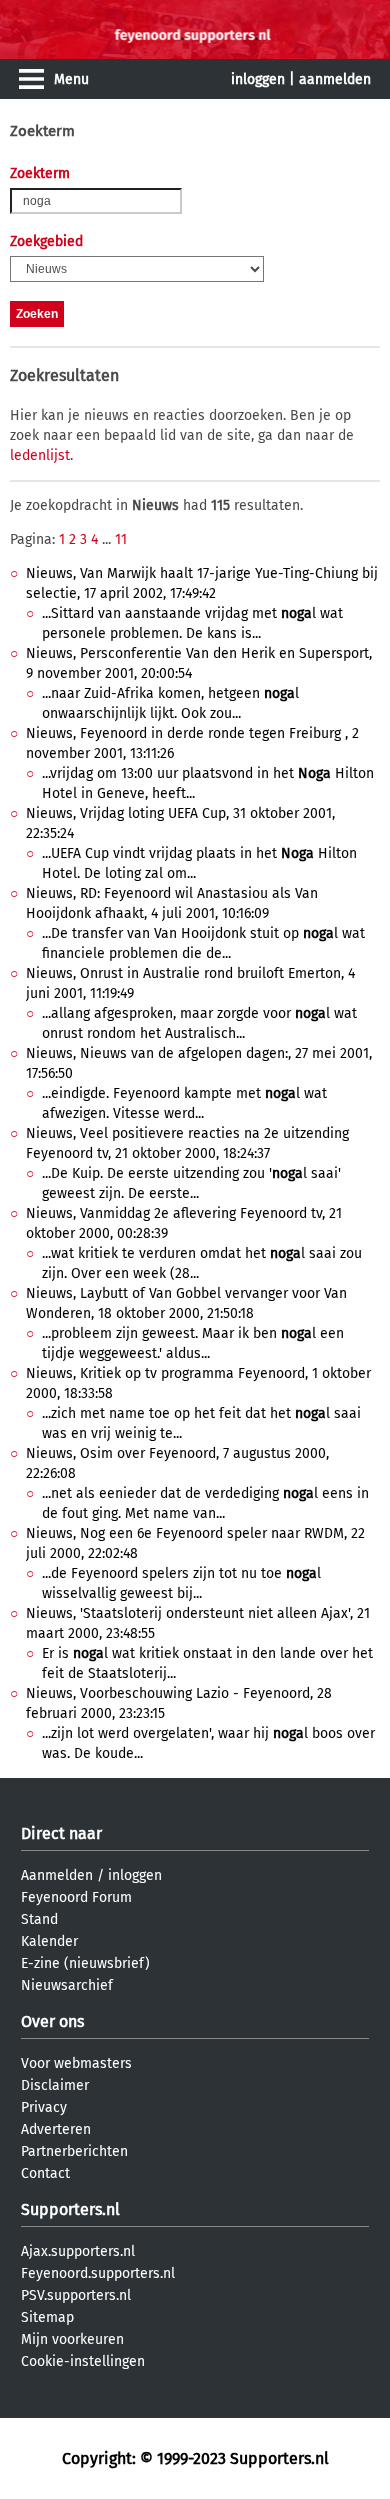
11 (121, 539)
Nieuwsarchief (67, 1985)
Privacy (44, 2107)
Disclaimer (55, 2085)
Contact (45, 2173)
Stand (39, 1919)
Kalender (49, 1941)
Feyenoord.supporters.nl (98, 2273)
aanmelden (335, 79)
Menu (71, 79)
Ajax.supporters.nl (78, 2251)
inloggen (258, 79)
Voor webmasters (76, 2063)
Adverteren (56, 2129)
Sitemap (47, 2317)
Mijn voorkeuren (72, 2339)
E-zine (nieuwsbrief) (85, 1963)
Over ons (52, 2021)
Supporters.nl (70, 2209)
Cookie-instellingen (83, 2361)
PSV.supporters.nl (76, 2295)
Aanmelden (57, 1875)
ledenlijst (40, 455)
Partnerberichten (74, 2151)
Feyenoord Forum (76, 1897)
